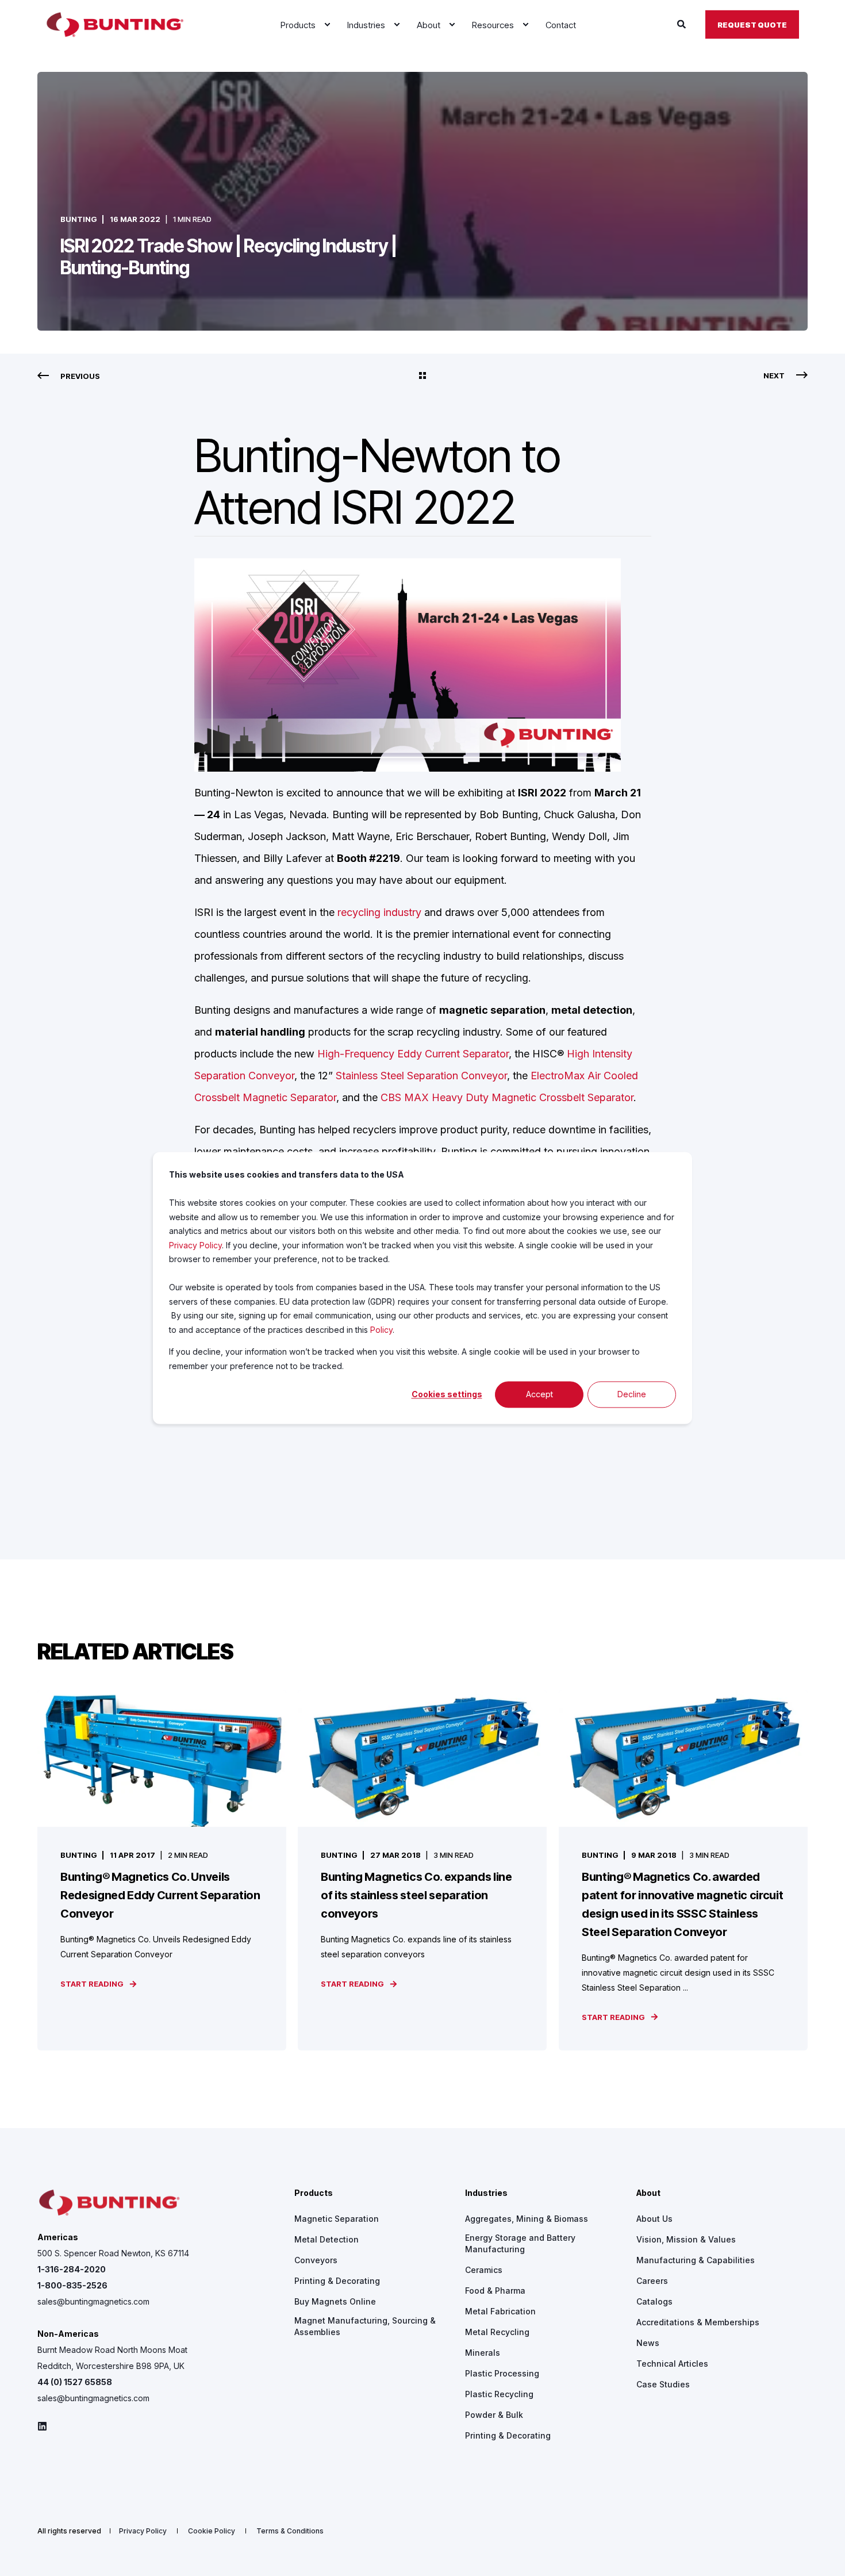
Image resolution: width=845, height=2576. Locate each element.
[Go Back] (422, 376)
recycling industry (379, 912)
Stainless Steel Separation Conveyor (421, 1076)
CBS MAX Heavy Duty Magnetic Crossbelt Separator (507, 1097)
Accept (539, 1394)
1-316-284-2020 (72, 2269)
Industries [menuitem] (486, 2193)
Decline (632, 1394)
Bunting (79, 219)
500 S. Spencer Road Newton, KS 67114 (113, 2253)
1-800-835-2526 (72, 2285)
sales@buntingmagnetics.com (93, 2301)
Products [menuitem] (314, 2193)
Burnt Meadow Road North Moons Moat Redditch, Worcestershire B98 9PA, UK (112, 2358)
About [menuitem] (648, 2193)
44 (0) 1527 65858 (75, 2382)
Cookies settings (447, 1394)
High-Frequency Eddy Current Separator (413, 1054)
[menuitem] (327, 25)
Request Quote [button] (752, 24)
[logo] (109, 2203)
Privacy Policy (195, 1245)
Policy (381, 1330)
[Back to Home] (115, 25)
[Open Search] (683, 24)
